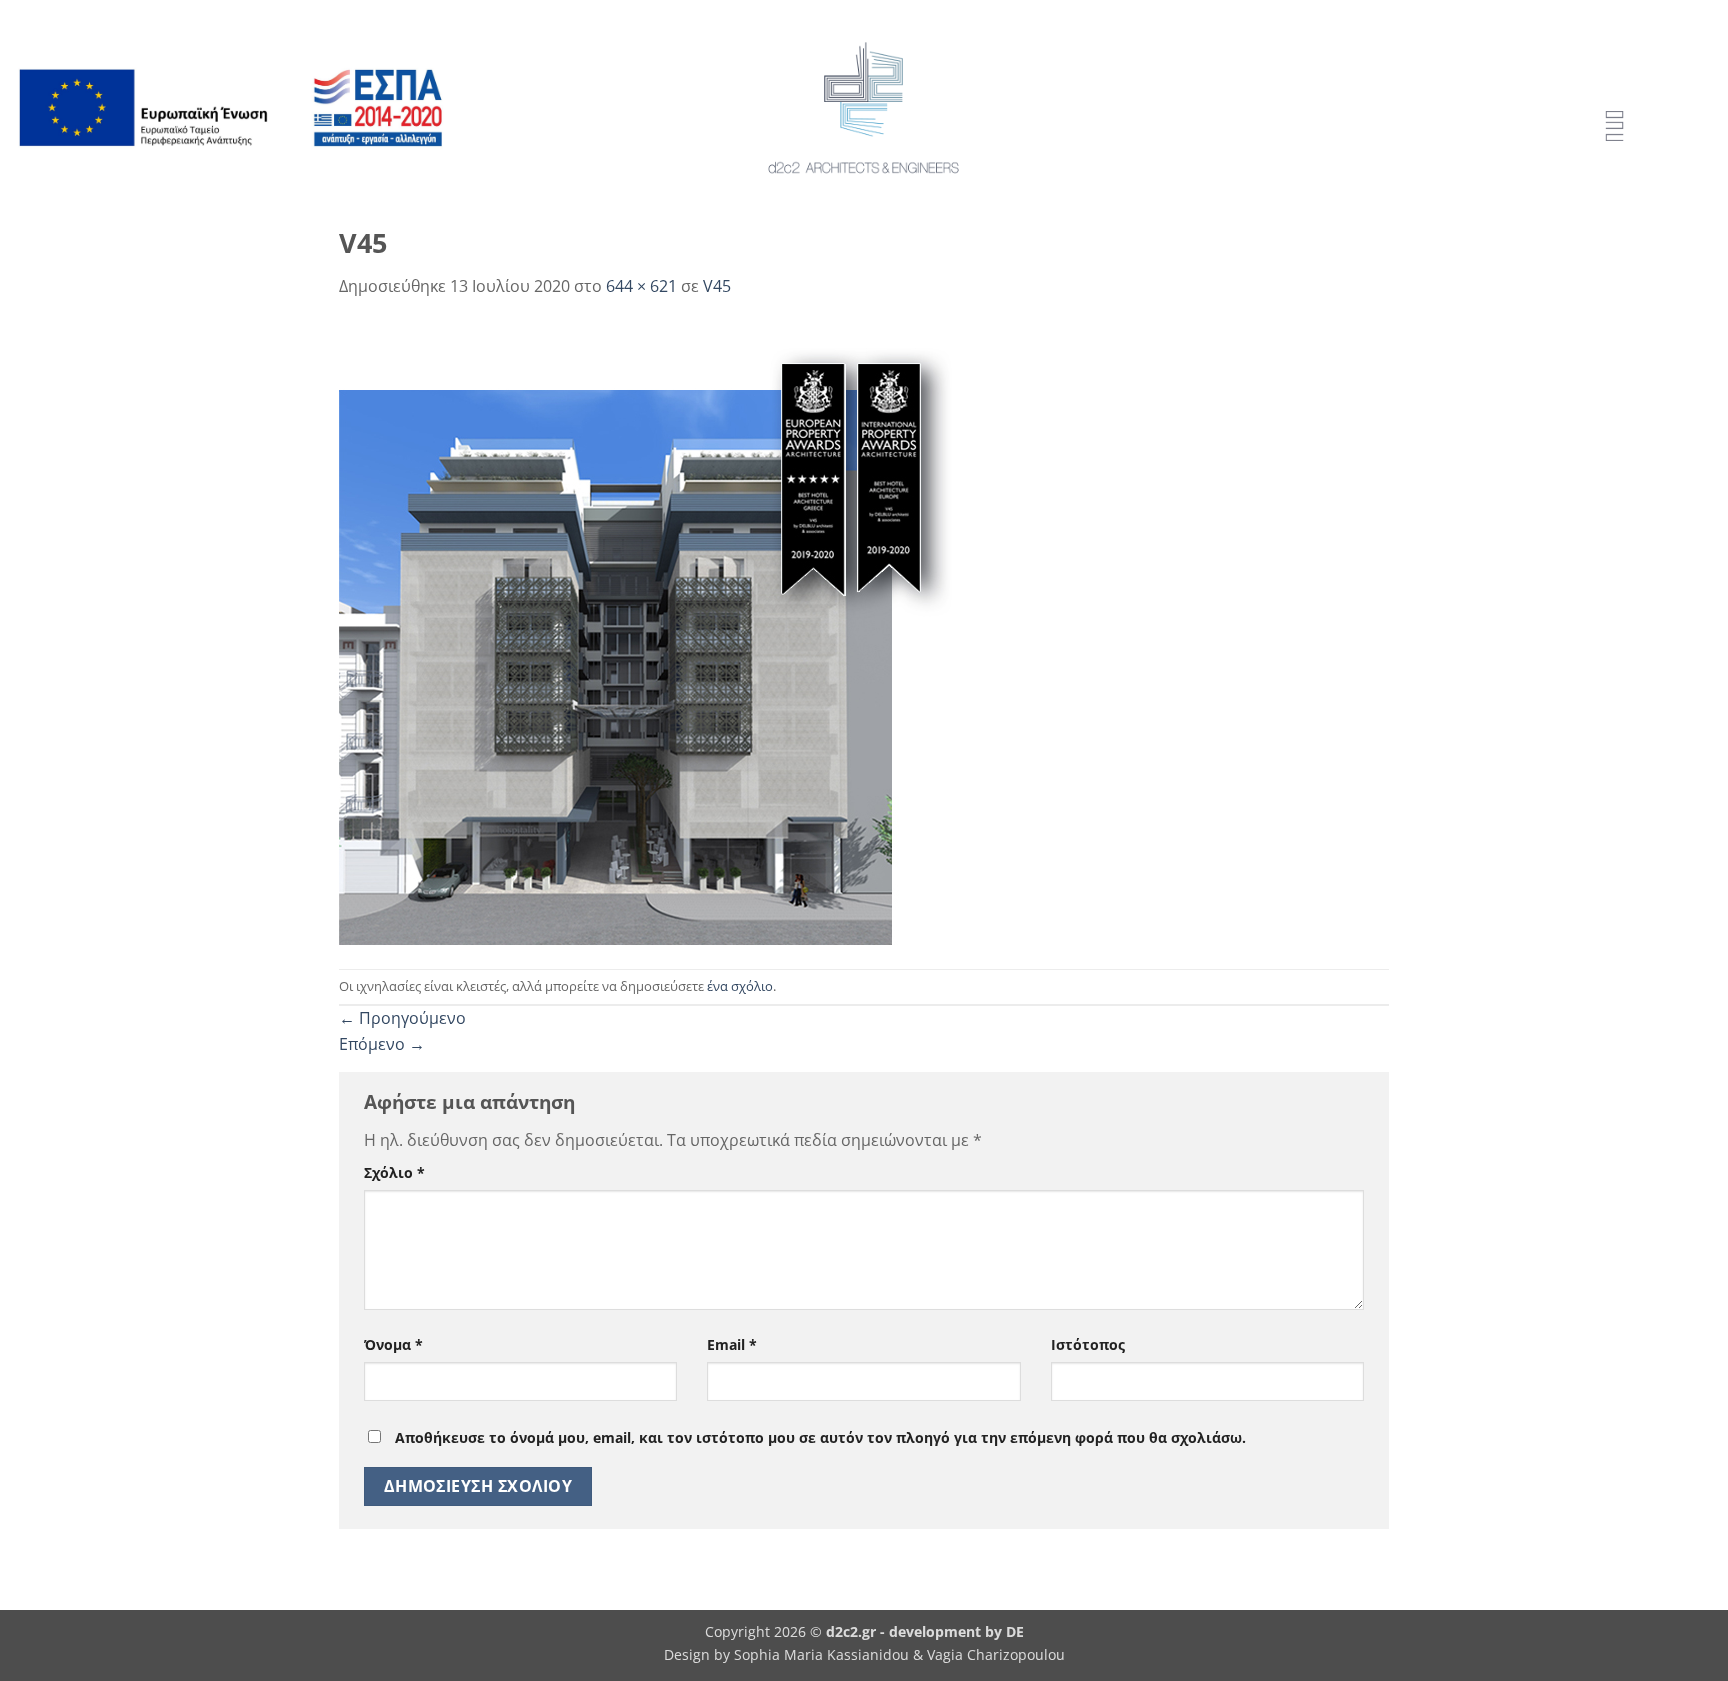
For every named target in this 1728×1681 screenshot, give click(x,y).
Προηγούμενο (402, 1018)
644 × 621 (641, 286)
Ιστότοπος (1088, 1344)
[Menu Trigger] (1614, 127)
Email (732, 1344)
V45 (717, 286)
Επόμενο (382, 1044)
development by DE (956, 1631)
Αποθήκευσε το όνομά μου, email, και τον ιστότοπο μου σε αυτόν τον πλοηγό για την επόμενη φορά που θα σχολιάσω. (820, 1437)
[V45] (661, 632)
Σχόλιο (394, 1172)
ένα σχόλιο (740, 986)
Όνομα (393, 1344)
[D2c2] (864, 108)
